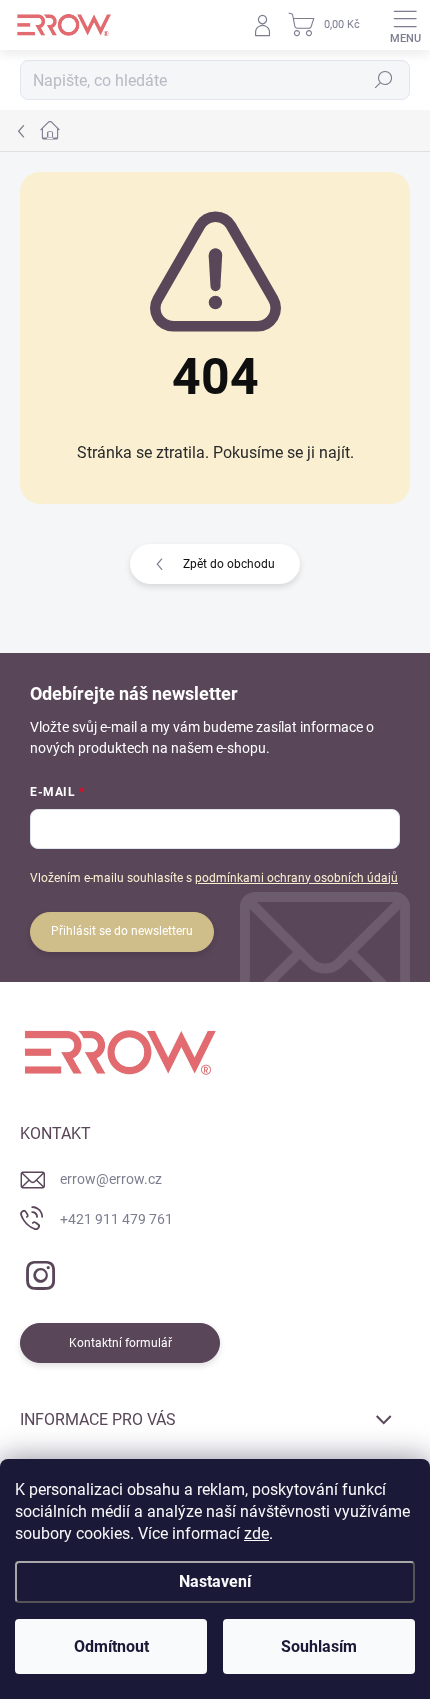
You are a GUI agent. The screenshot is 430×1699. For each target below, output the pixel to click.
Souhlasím (319, 1646)
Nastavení (215, 1581)
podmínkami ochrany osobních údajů (296, 878)
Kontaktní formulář (120, 1343)
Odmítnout (111, 1646)
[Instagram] (37, 1271)
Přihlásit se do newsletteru (122, 931)
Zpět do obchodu (229, 564)
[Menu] (405, 25)
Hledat (384, 80)
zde (256, 1533)
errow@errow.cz (111, 1179)
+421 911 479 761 (116, 1219)
